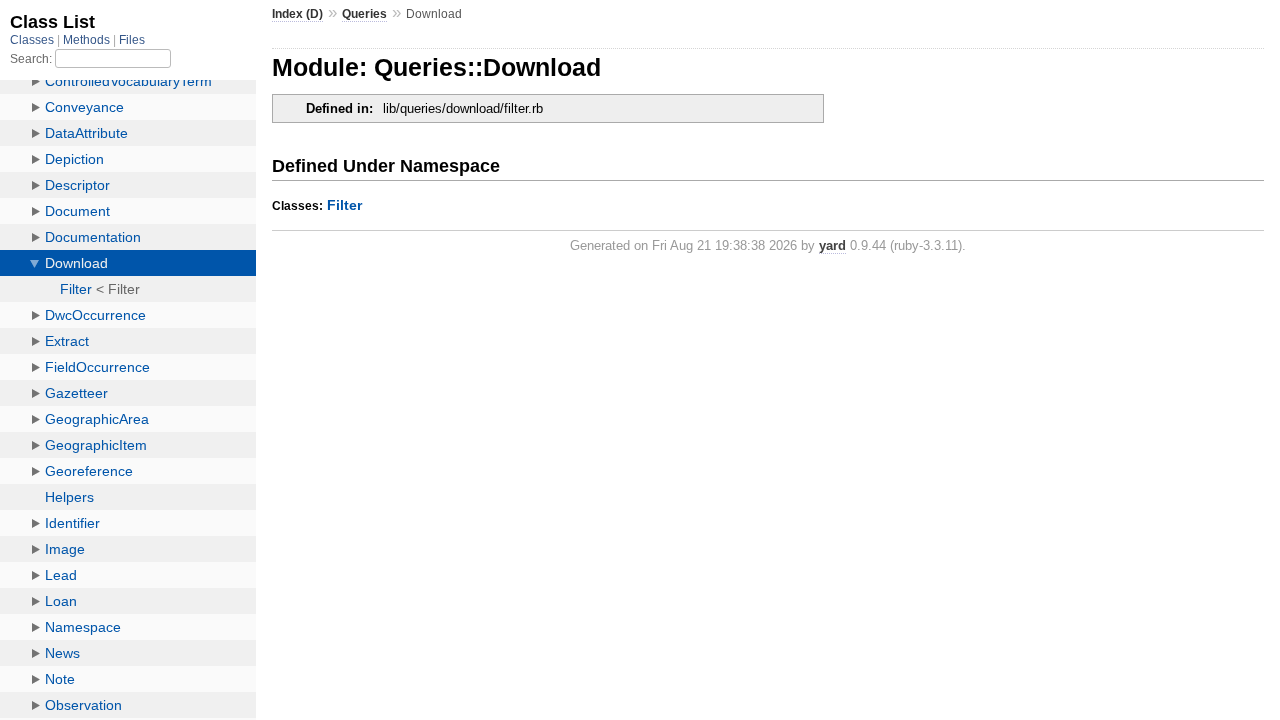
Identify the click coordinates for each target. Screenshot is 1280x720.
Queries (364, 14)
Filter (344, 205)
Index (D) (297, 14)
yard (832, 245)
